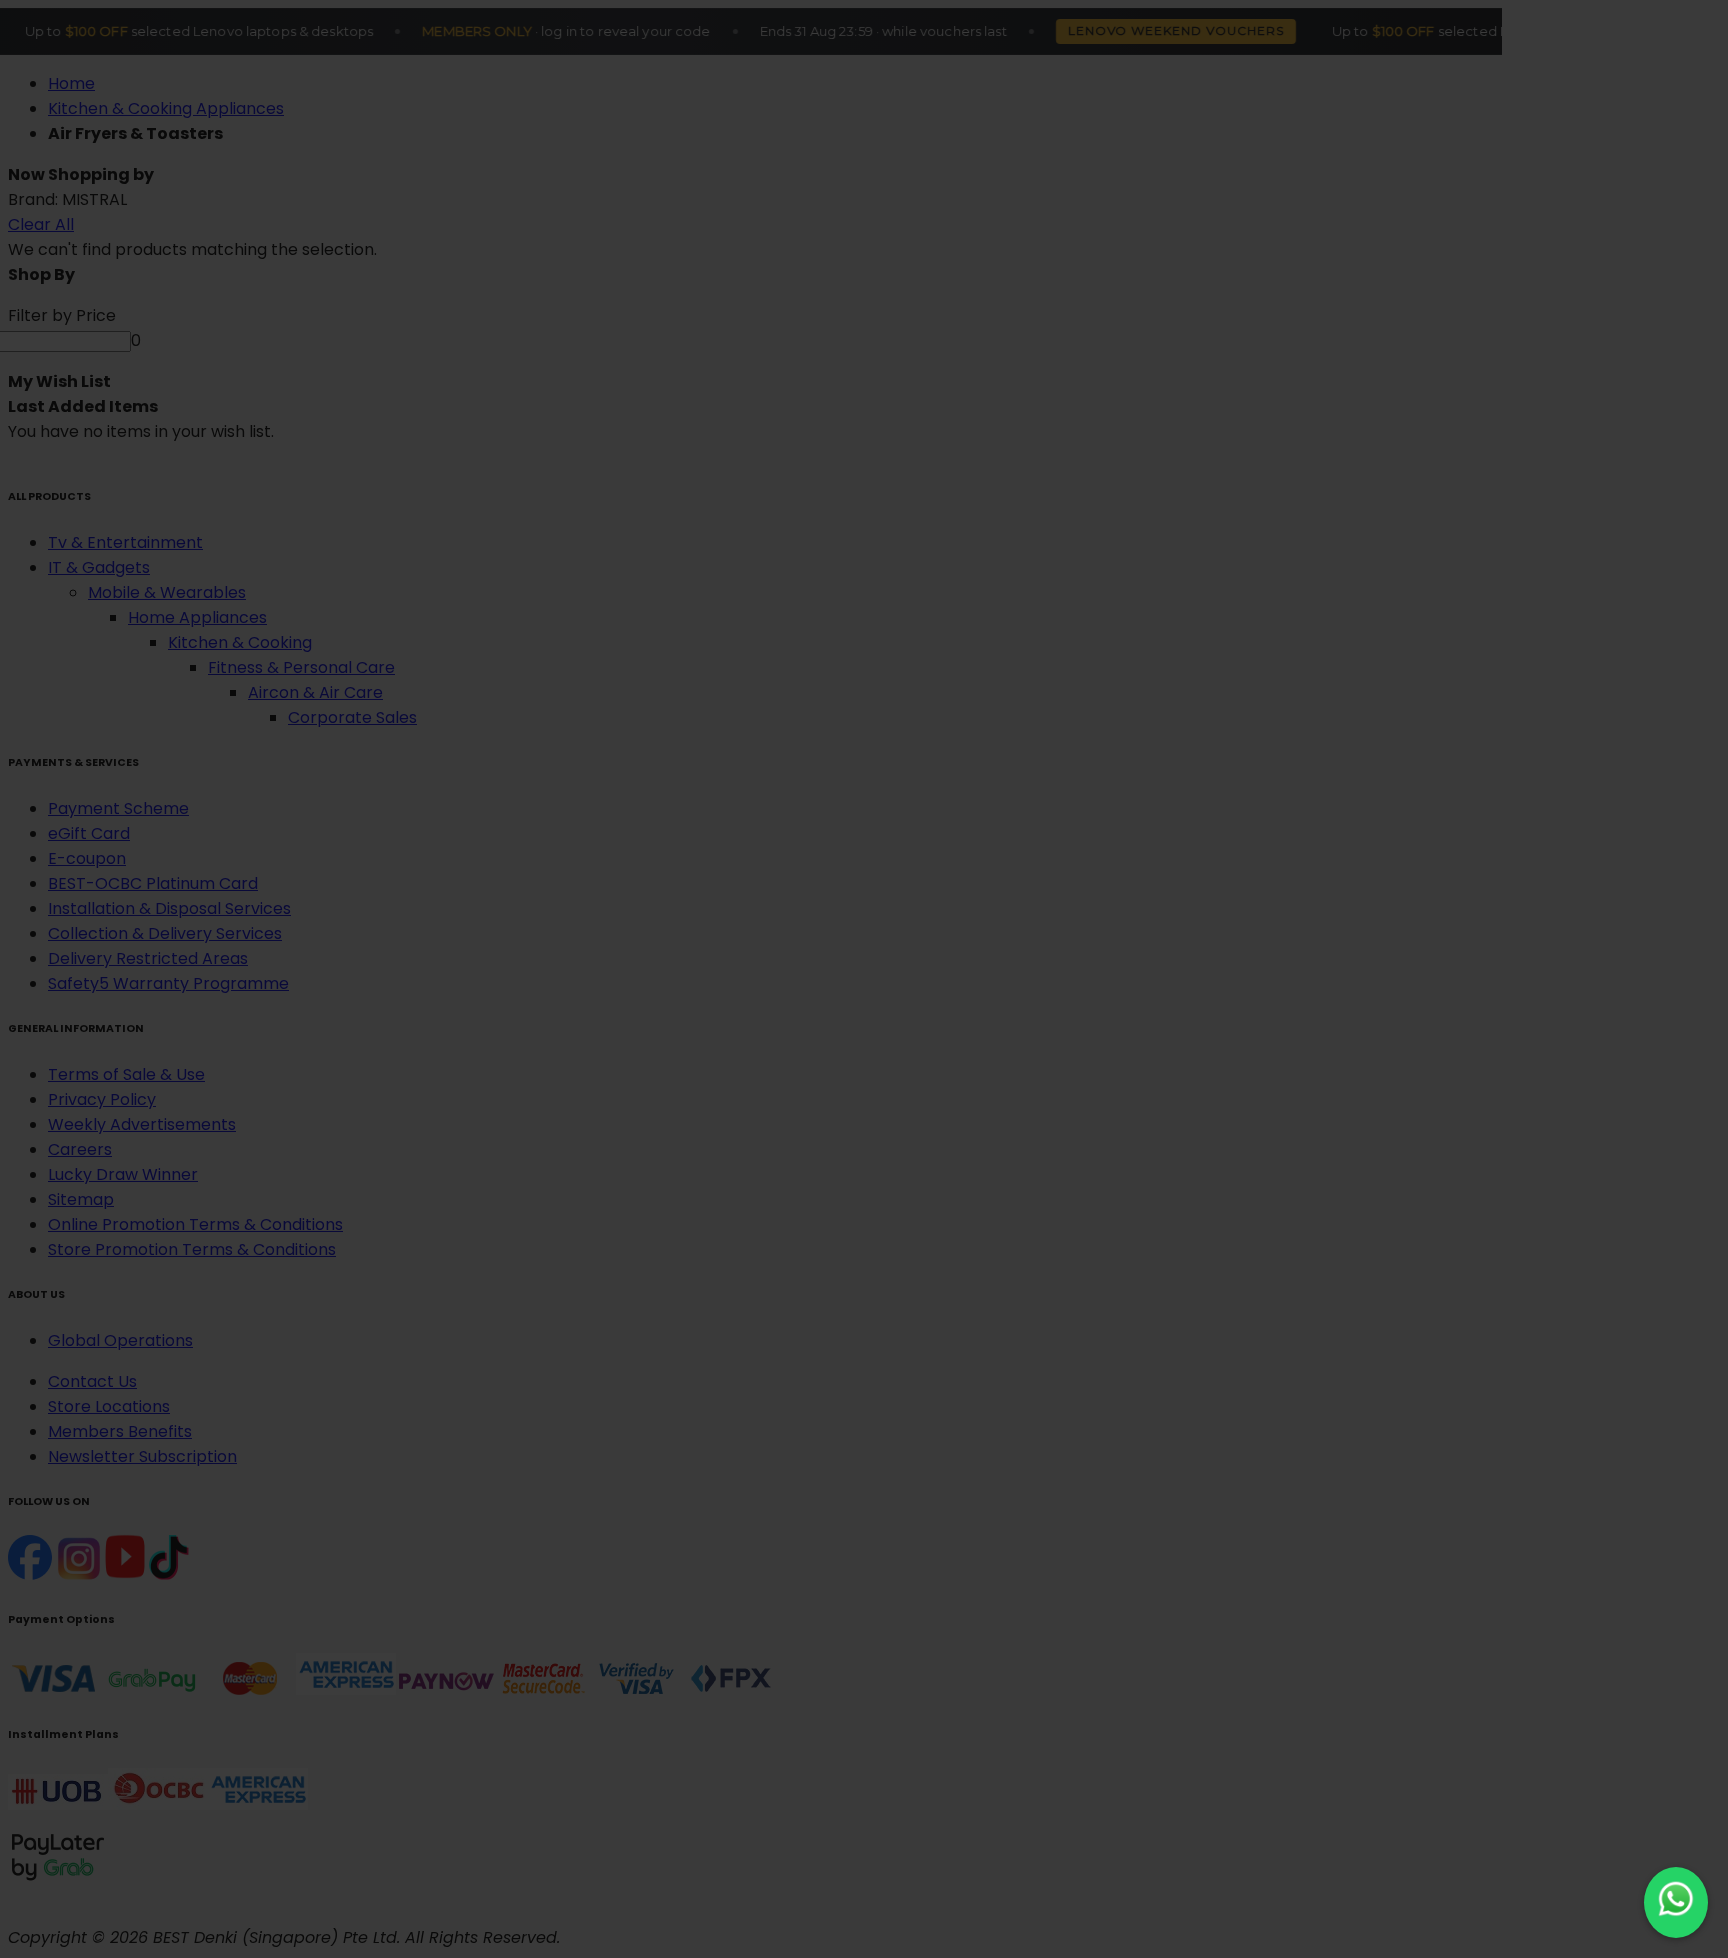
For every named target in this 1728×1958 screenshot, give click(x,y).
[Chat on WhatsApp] (1676, 1902)
